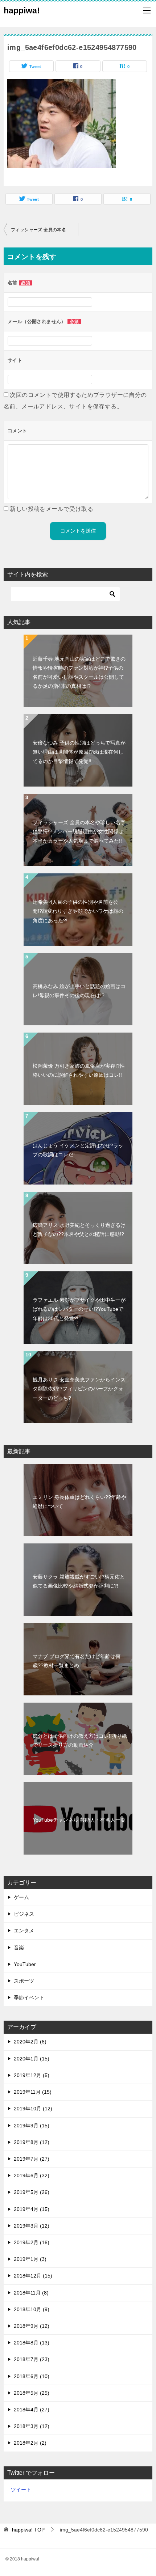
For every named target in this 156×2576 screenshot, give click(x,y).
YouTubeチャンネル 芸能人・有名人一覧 (79, 1820)
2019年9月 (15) (32, 2126)
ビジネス (24, 1914)
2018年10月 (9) (32, 2309)
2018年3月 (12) (32, 2426)
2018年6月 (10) (32, 2376)
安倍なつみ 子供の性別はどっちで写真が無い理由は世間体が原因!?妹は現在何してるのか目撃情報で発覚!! (79, 752)
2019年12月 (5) (32, 2075)
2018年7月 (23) (32, 2359)
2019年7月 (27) (32, 2159)
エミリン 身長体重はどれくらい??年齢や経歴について (79, 1502)
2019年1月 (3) (30, 2259)
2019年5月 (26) (32, 2192)
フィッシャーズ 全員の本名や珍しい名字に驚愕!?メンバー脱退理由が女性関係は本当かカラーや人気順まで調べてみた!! (44, 230)
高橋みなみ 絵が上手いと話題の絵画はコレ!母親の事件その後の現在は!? (79, 991)
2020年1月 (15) (32, 2059)
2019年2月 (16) (32, 2242)
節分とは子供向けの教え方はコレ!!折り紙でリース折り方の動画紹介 (80, 1740)
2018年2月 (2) (30, 2443)
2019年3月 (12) (32, 2226)
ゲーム (21, 1897)
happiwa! (22, 10)
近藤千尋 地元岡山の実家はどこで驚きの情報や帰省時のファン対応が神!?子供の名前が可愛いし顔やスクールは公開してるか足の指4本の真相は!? (79, 673)
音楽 (19, 1948)
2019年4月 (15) (32, 2209)
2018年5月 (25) (32, 2393)
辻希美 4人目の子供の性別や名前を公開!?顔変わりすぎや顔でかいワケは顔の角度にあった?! (78, 911)
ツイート (21, 2490)
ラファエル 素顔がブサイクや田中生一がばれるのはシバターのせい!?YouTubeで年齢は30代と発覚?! (79, 1309)
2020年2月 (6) (30, 2042)
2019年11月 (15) (33, 2092)
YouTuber (25, 1964)
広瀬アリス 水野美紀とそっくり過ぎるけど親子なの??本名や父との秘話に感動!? (79, 1230)
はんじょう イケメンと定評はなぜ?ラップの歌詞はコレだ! (78, 1150)
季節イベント (29, 1997)
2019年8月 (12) (32, 2142)
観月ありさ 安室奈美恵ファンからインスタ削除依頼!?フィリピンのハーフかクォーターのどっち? (79, 1389)
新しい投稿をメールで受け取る (52, 509)
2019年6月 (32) (32, 2175)
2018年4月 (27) (32, 2410)
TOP (28, 2530)
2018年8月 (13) (32, 2343)
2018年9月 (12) (32, 2326)
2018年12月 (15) (33, 2276)
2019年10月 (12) (33, 2109)
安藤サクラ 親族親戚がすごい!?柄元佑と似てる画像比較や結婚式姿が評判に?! (79, 1581)
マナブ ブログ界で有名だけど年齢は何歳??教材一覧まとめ (77, 1661)
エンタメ (24, 1931)
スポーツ (24, 1981)
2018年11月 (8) (31, 2293)
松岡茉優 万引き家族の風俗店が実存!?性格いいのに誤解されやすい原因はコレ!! (79, 1070)
